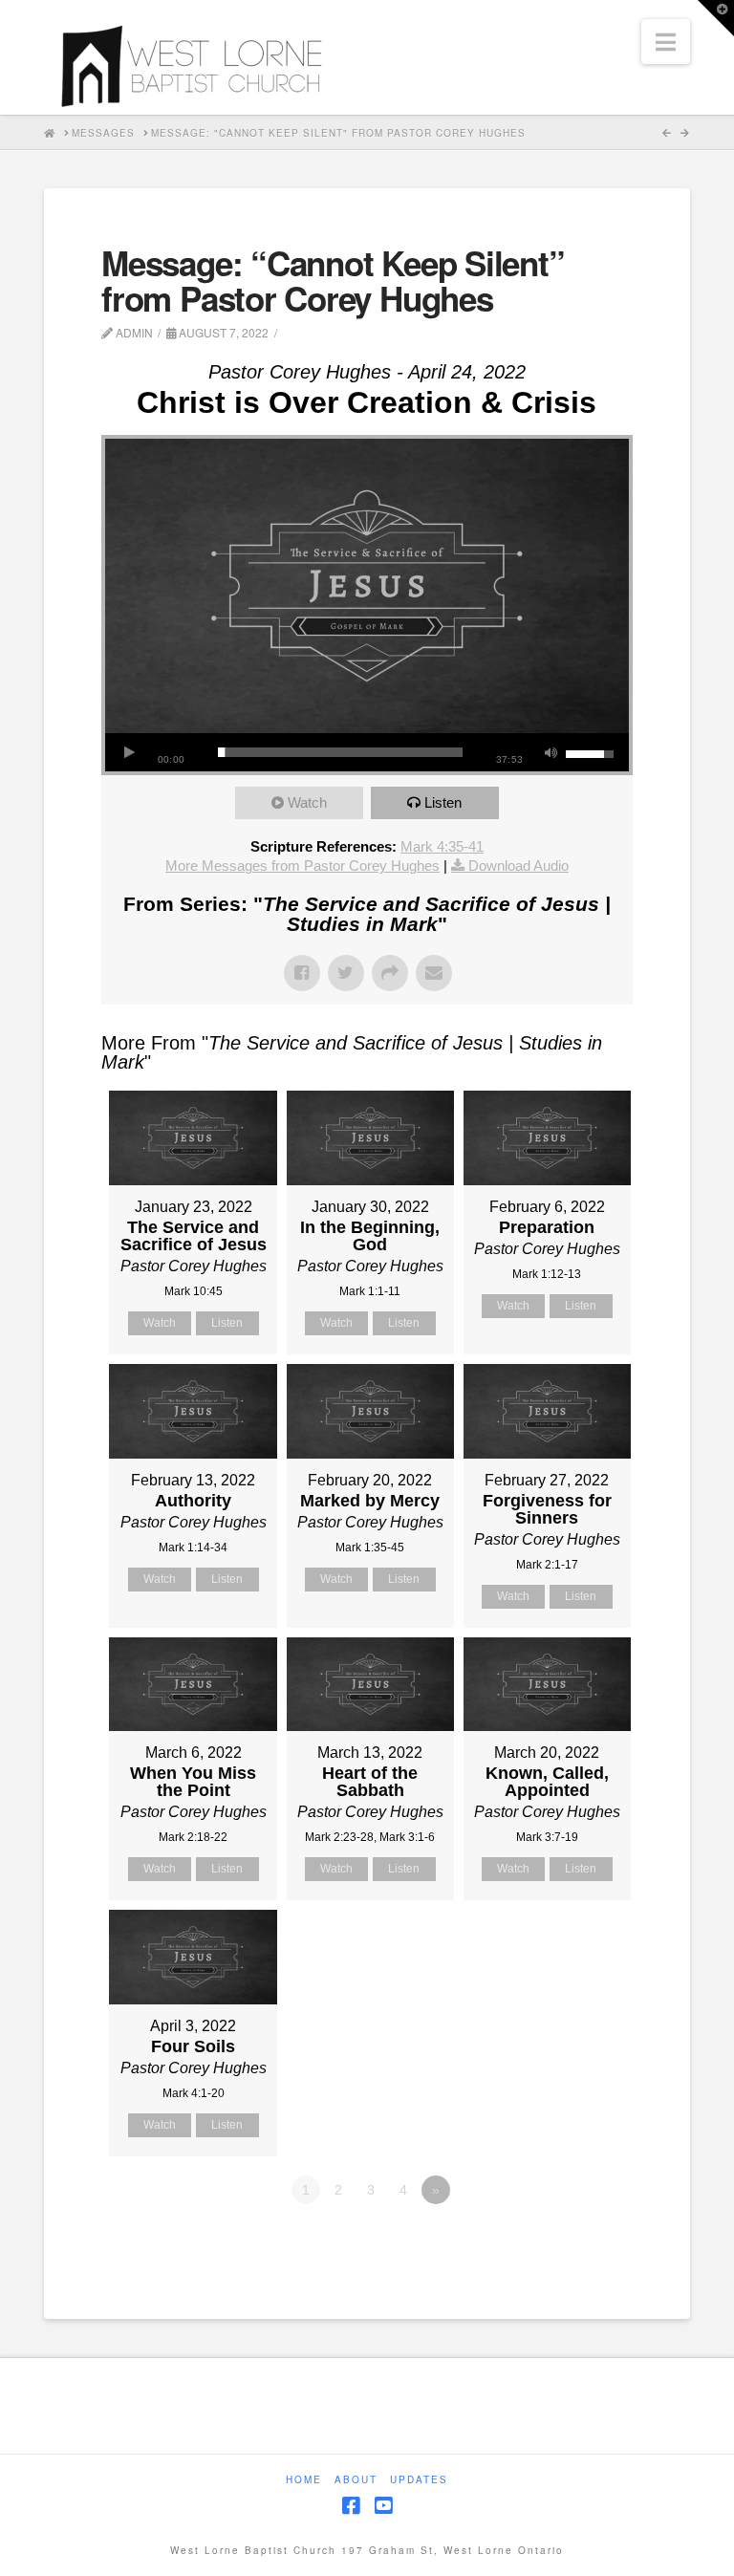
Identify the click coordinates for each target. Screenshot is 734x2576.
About (356, 2480)
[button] (666, 42)
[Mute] (551, 752)
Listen (443, 802)
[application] (367, 752)
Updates (419, 2480)
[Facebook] (351, 2506)
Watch (307, 802)
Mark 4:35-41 (442, 846)
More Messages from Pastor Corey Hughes (302, 866)
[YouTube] (383, 2506)
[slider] (340, 752)
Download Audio (518, 866)
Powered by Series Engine (562, 2242)
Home (304, 2480)
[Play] (129, 752)
